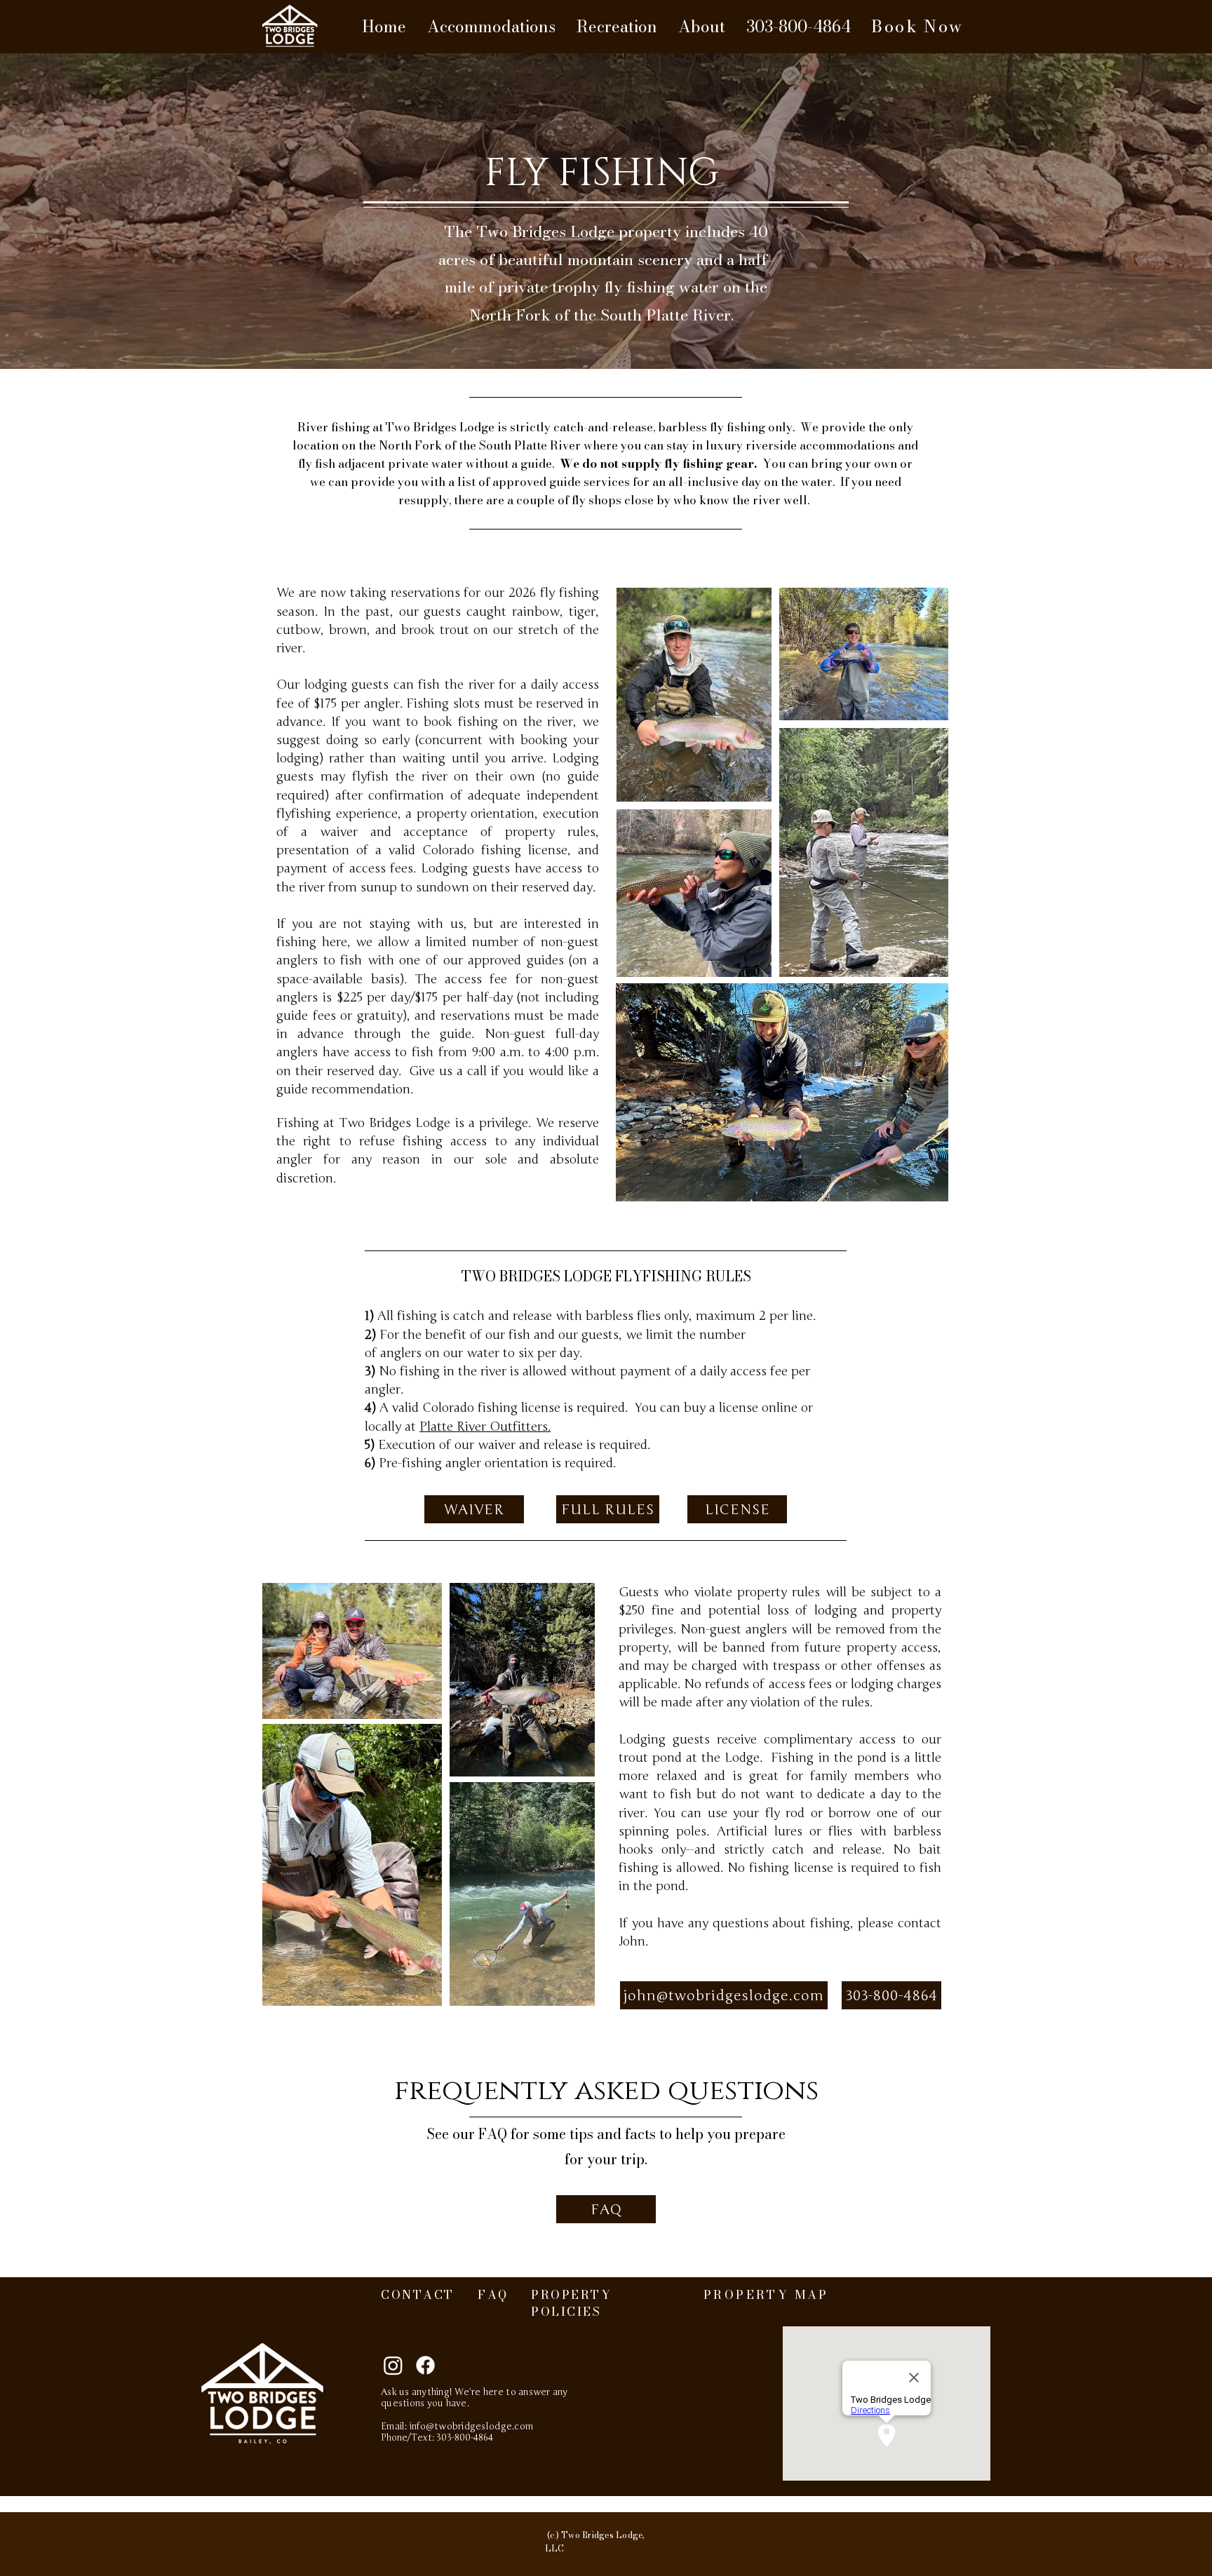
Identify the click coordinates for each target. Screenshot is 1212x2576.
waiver (339, 832)
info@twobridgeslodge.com (471, 2427)
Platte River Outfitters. (485, 1427)
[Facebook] (425, 2365)
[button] (491, 27)
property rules (550, 832)
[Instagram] (393, 2365)
